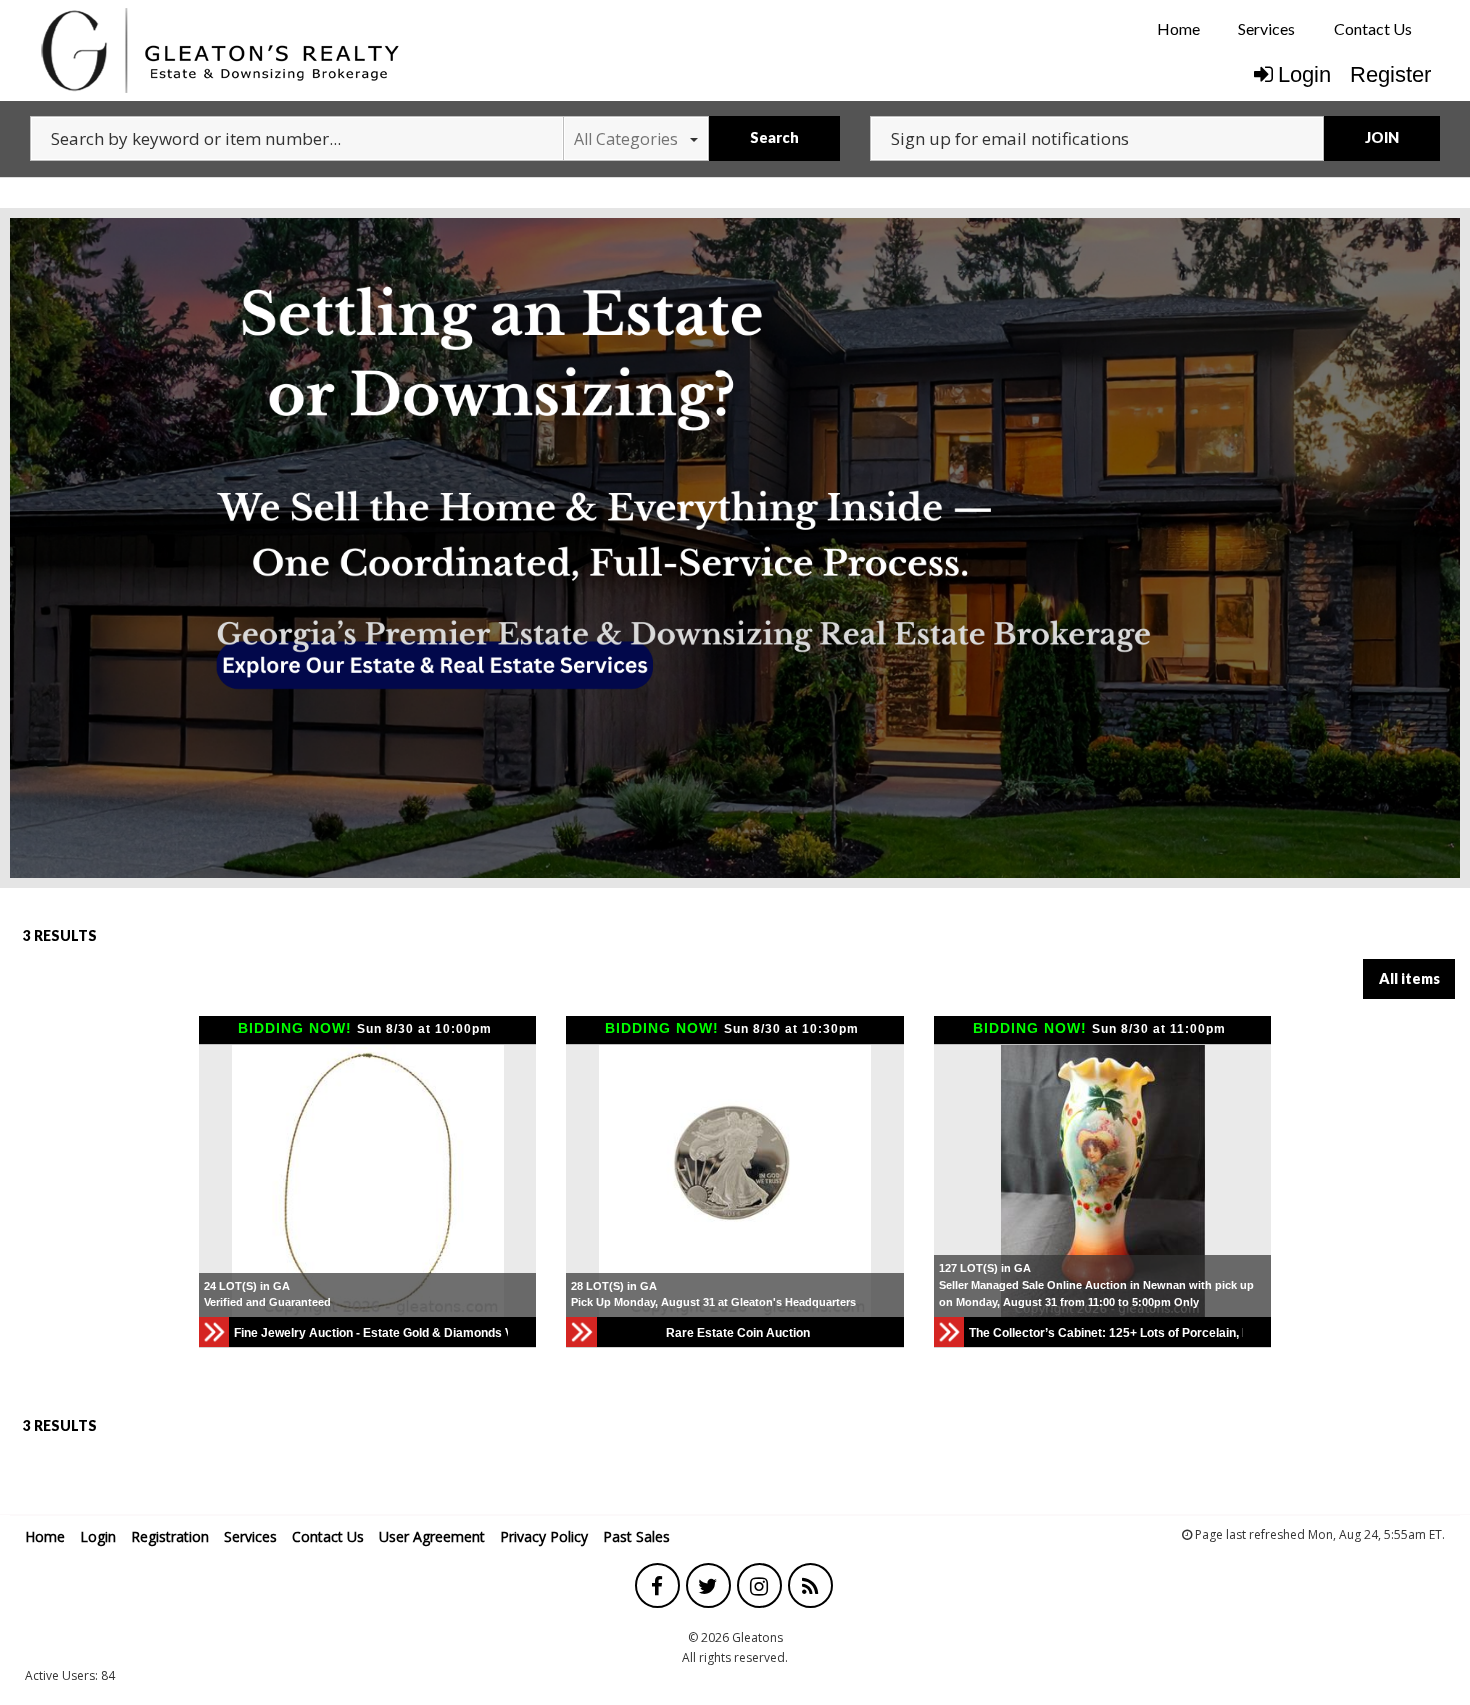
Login (1304, 74)
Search (774, 137)
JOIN (1382, 137)
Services (1266, 28)
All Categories (626, 139)
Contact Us (1373, 28)
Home (1178, 28)
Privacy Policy (544, 1536)
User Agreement (432, 1536)
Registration (170, 1536)
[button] (217, 1181)
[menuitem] (1178, 29)
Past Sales (636, 1536)
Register (1390, 74)
